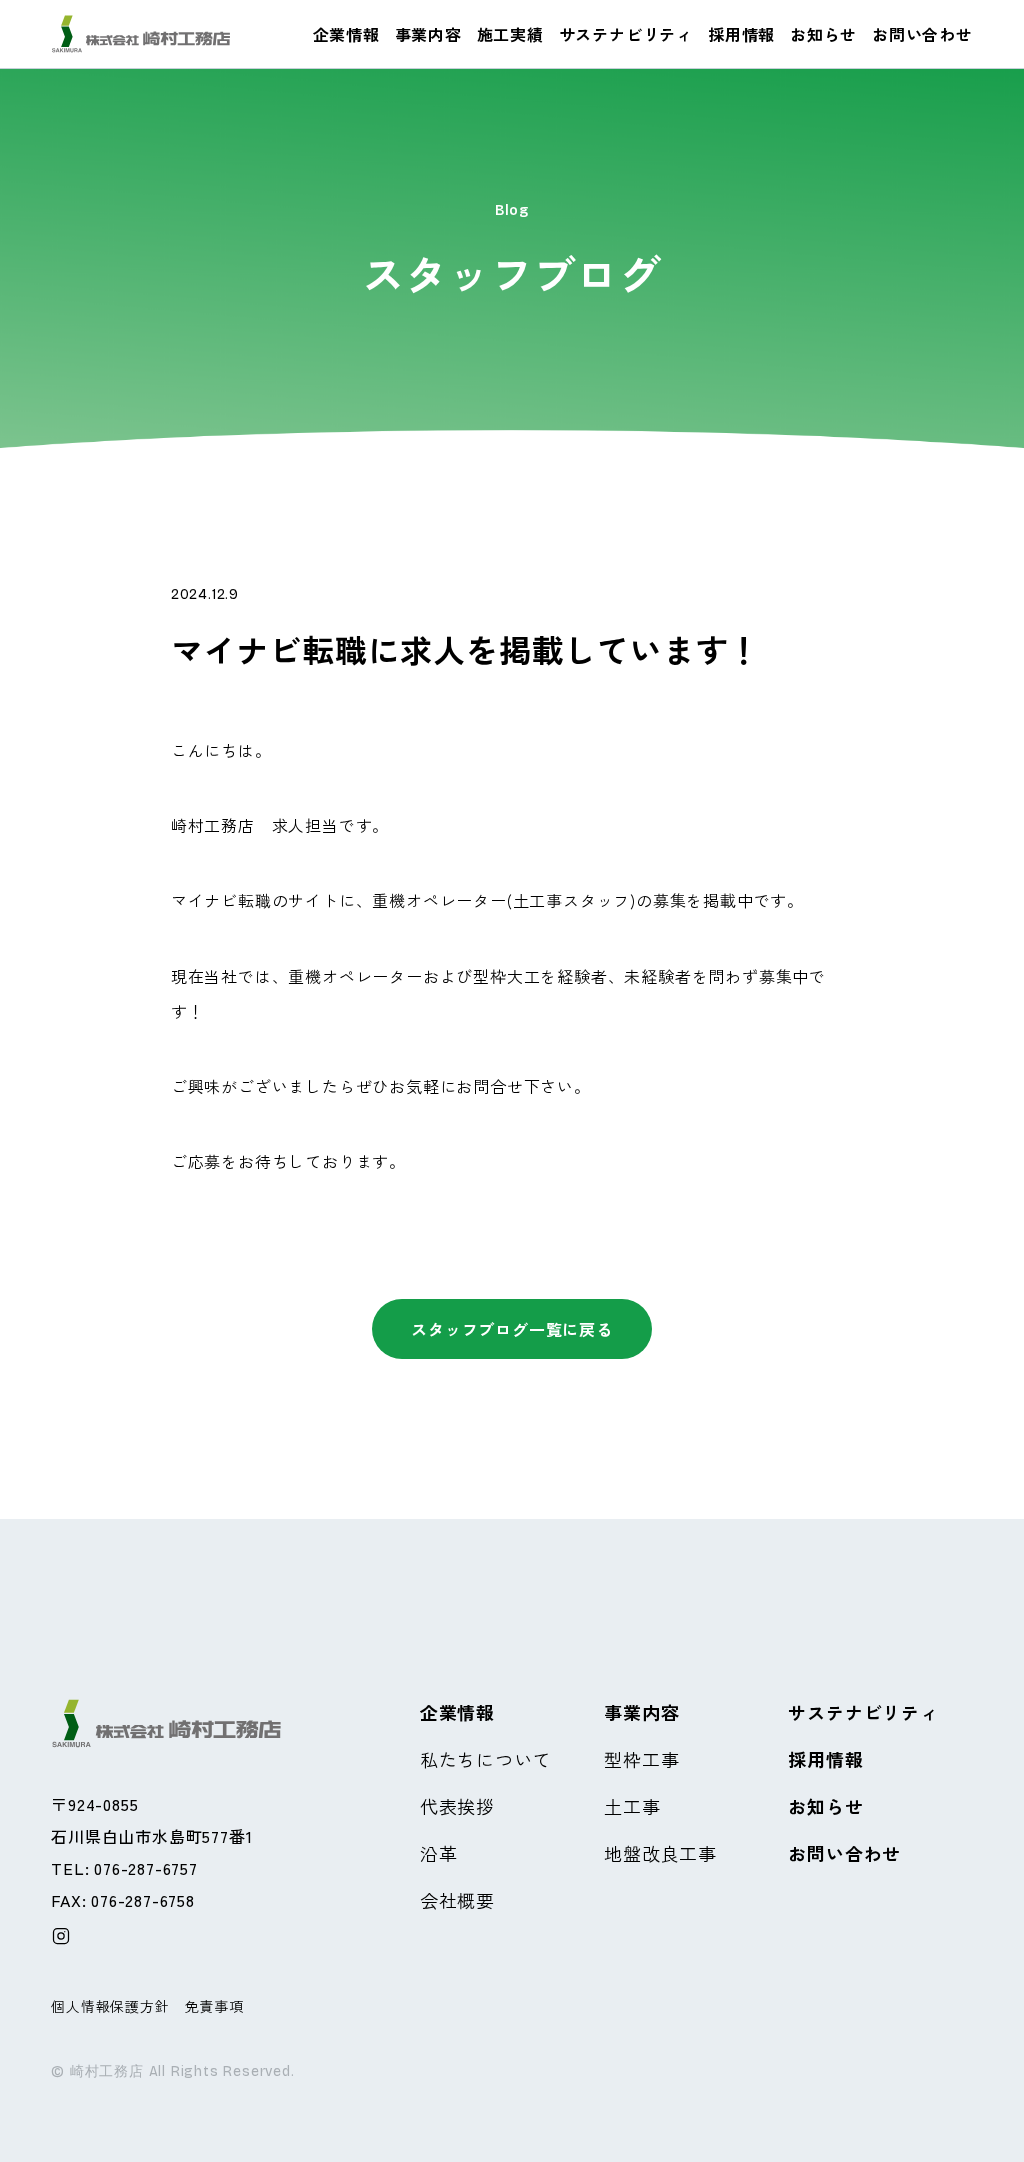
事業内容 (428, 34)
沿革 (439, 1853)
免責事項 (214, 2006)
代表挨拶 (457, 1806)
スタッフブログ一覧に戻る (512, 1329)
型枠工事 (641, 1759)
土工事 (632, 1806)
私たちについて (486, 1759)
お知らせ (823, 34)
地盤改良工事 (660, 1853)
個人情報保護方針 (110, 2006)
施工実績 (510, 34)
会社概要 (457, 1900)
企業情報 (346, 34)
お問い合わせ (922, 34)
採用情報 (741, 34)
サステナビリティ (626, 34)
